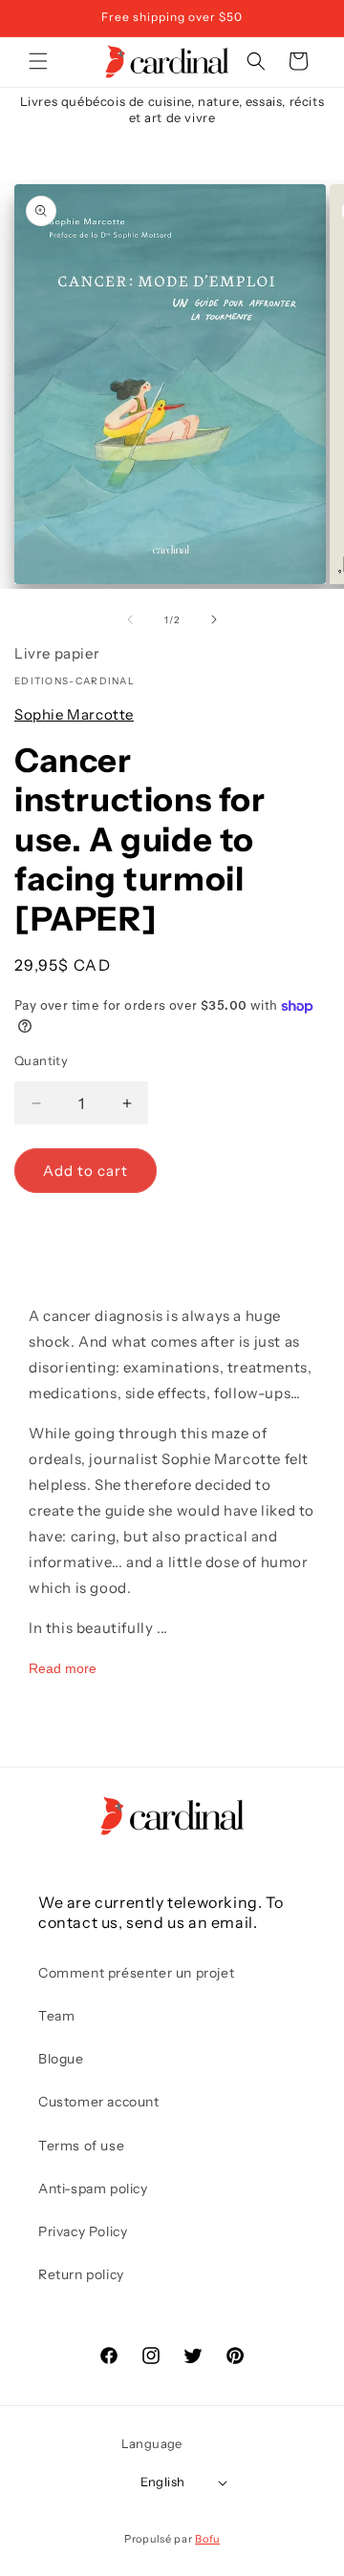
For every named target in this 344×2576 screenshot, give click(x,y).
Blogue (61, 2059)
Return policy (81, 2274)
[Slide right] (214, 619)
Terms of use (81, 2146)
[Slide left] (130, 619)
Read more (63, 1668)
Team (56, 2016)
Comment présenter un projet (136, 1973)
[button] (38, 61)
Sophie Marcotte (74, 714)
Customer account (99, 2102)
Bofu (207, 2539)
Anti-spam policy (93, 2189)
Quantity (41, 1060)
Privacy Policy (83, 2231)
